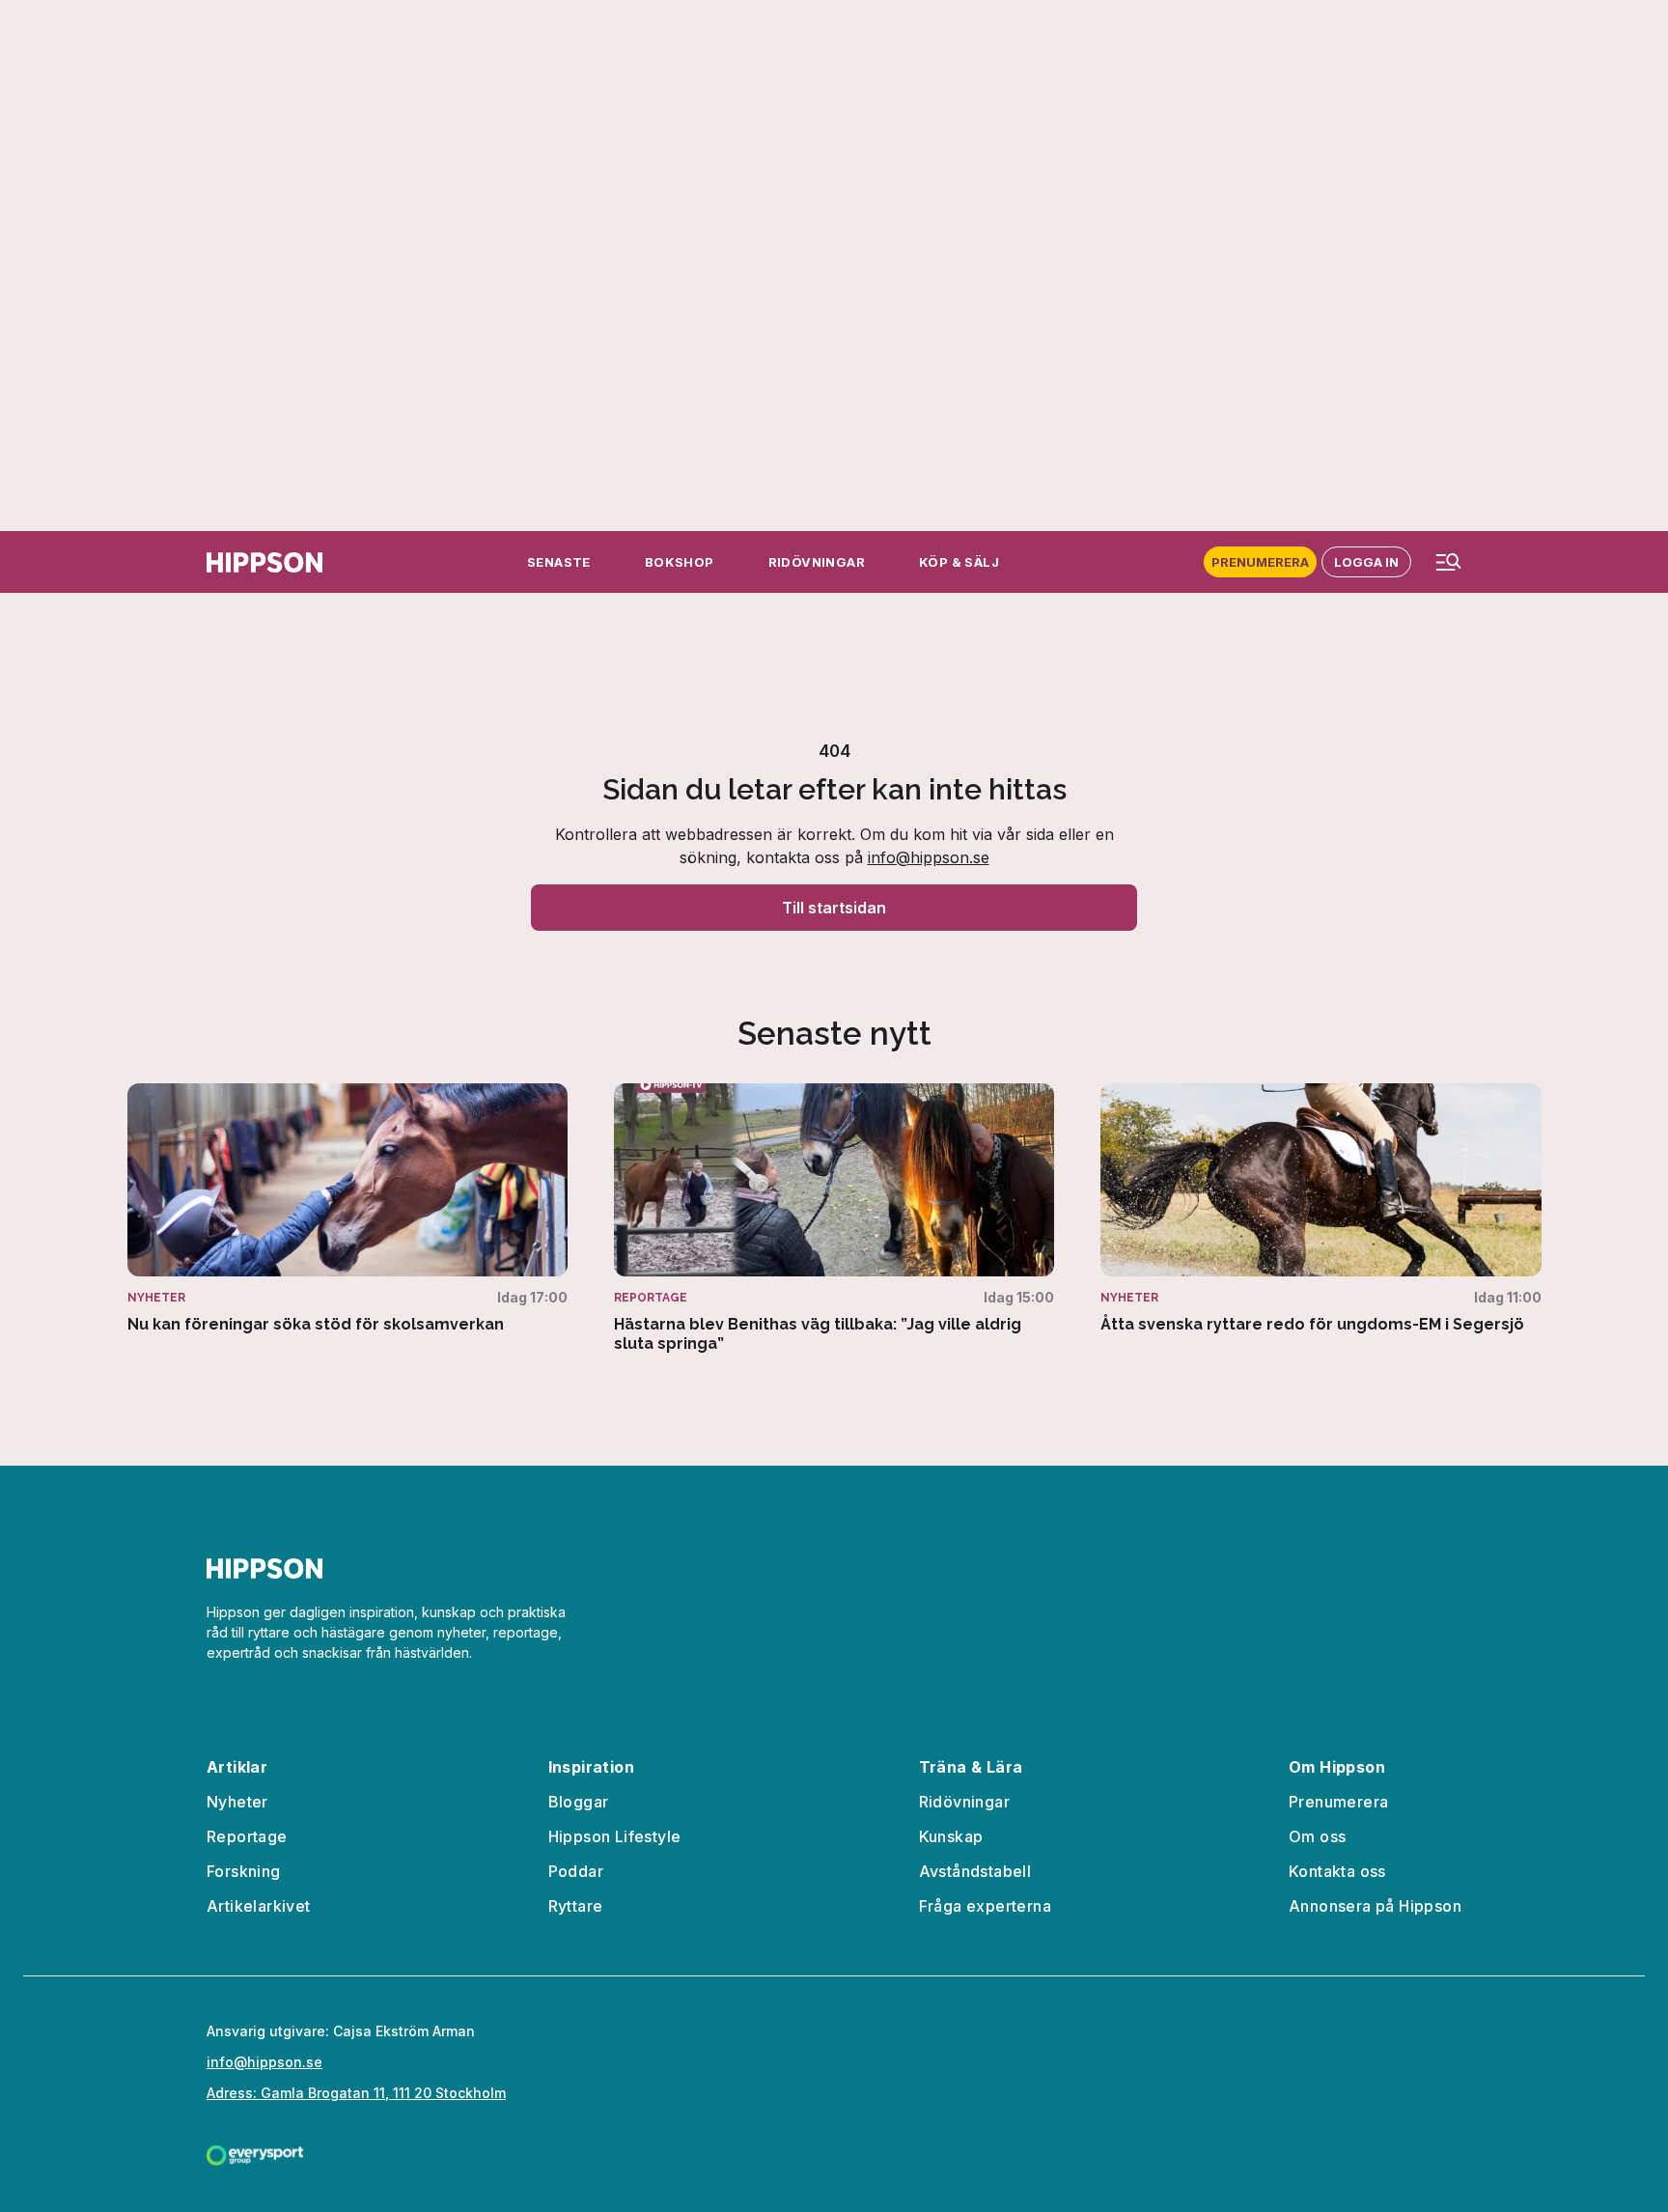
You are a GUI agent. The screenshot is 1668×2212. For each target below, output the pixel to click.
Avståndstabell (975, 1871)
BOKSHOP (680, 562)
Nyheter (237, 1802)
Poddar (576, 1871)
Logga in (1366, 562)
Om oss (1317, 1836)
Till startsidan (834, 908)
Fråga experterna (985, 1906)
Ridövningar (964, 1802)
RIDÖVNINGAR (817, 562)
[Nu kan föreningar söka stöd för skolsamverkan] (347, 1209)
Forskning (244, 1871)
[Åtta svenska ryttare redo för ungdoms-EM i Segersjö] (1320, 1209)
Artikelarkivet (259, 1906)
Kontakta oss (1337, 1871)
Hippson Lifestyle (615, 1836)
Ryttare (576, 1906)
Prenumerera (1260, 562)
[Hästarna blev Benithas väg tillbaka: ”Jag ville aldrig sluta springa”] (834, 1218)
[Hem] (264, 562)
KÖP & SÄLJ (959, 562)
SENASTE (559, 562)
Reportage (247, 1836)
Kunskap (951, 1836)
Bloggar (579, 1802)
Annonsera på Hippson (1375, 1906)
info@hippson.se (929, 857)
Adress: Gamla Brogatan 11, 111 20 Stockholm (356, 2093)
